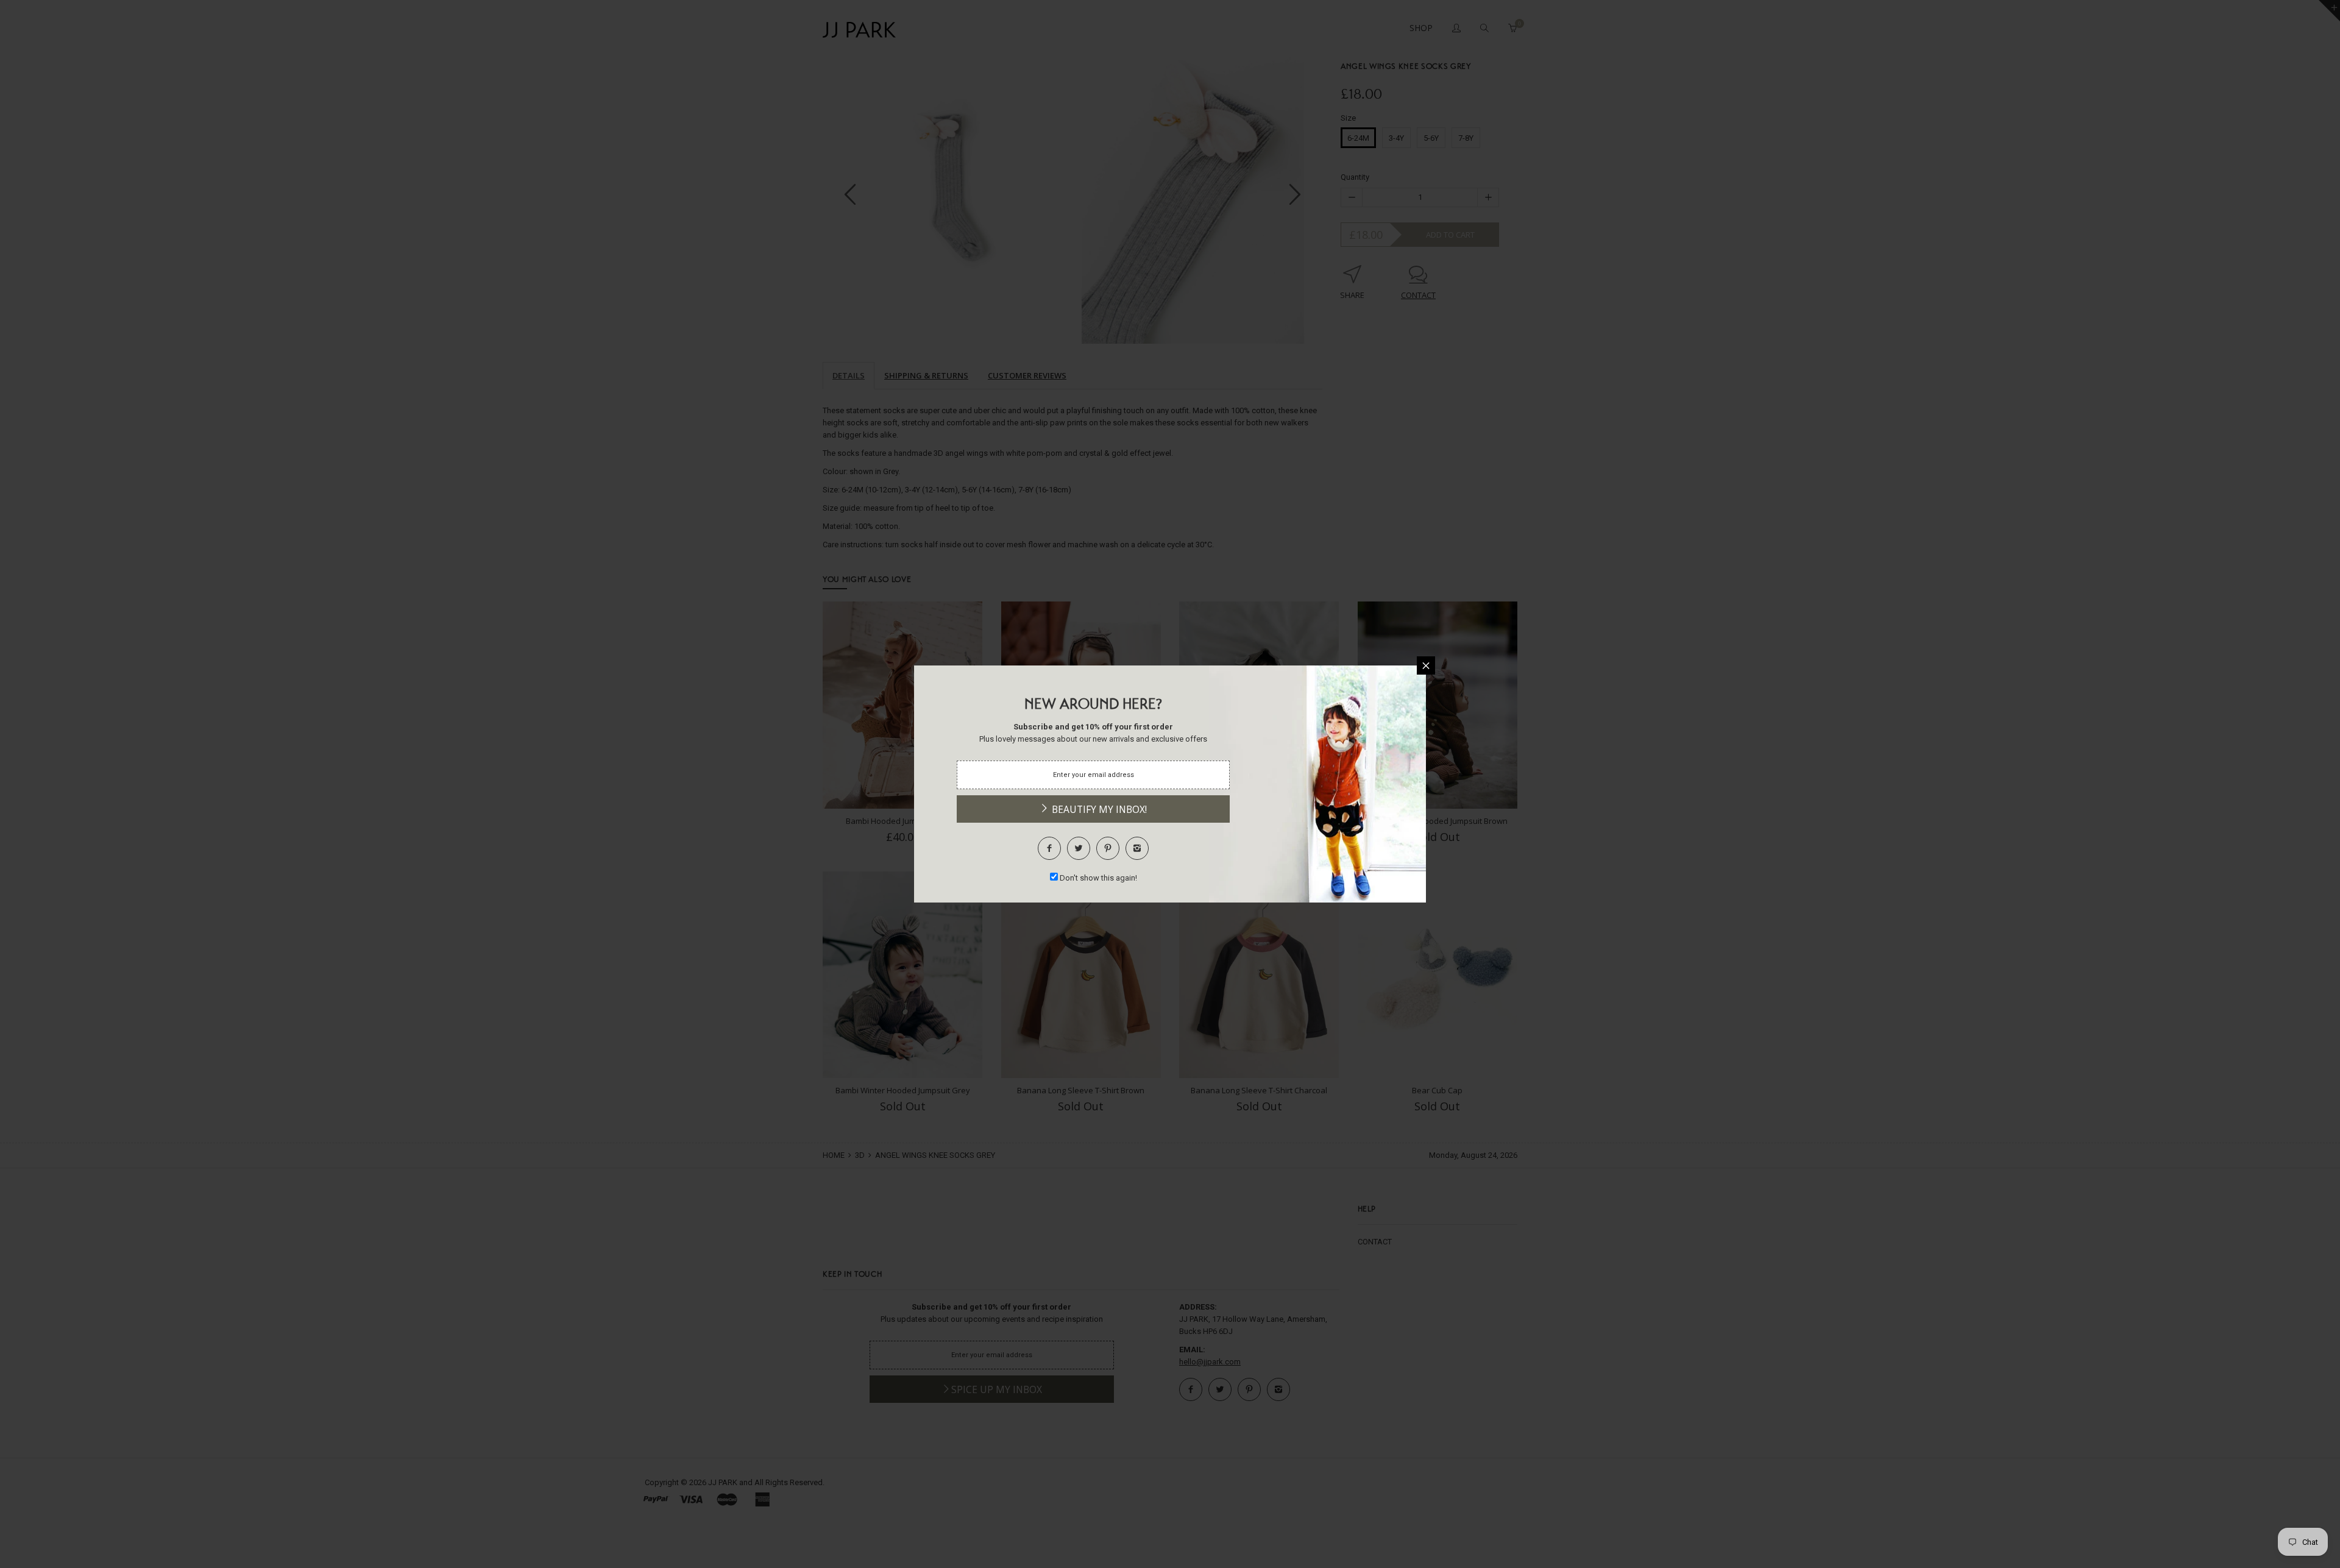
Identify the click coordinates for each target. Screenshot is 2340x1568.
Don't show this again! (1098, 878)
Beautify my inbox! (1098, 809)
